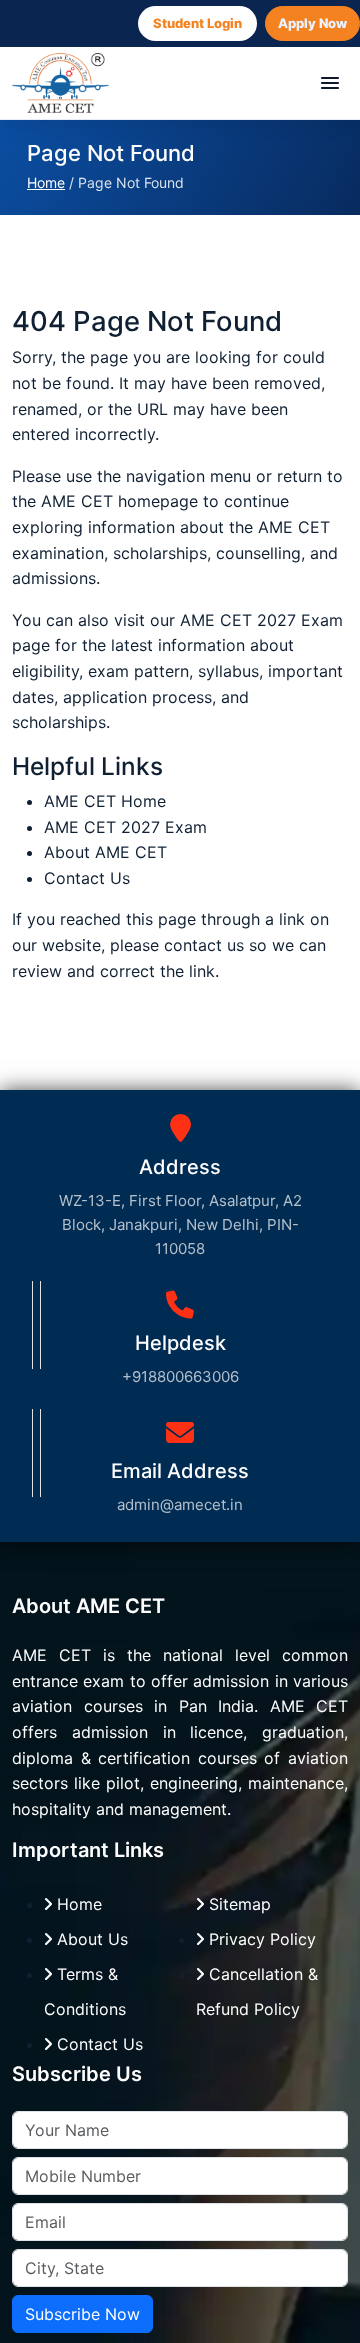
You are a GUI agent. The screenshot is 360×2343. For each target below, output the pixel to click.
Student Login (197, 23)
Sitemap (237, 1904)
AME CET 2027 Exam (261, 620)
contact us (204, 945)
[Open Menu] (330, 83)
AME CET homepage (119, 501)
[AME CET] (60, 83)
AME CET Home (105, 801)
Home (46, 182)
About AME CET (105, 852)
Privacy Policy (260, 1939)
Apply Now (312, 23)
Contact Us (87, 878)
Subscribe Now (82, 2314)
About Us (90, 1939)
